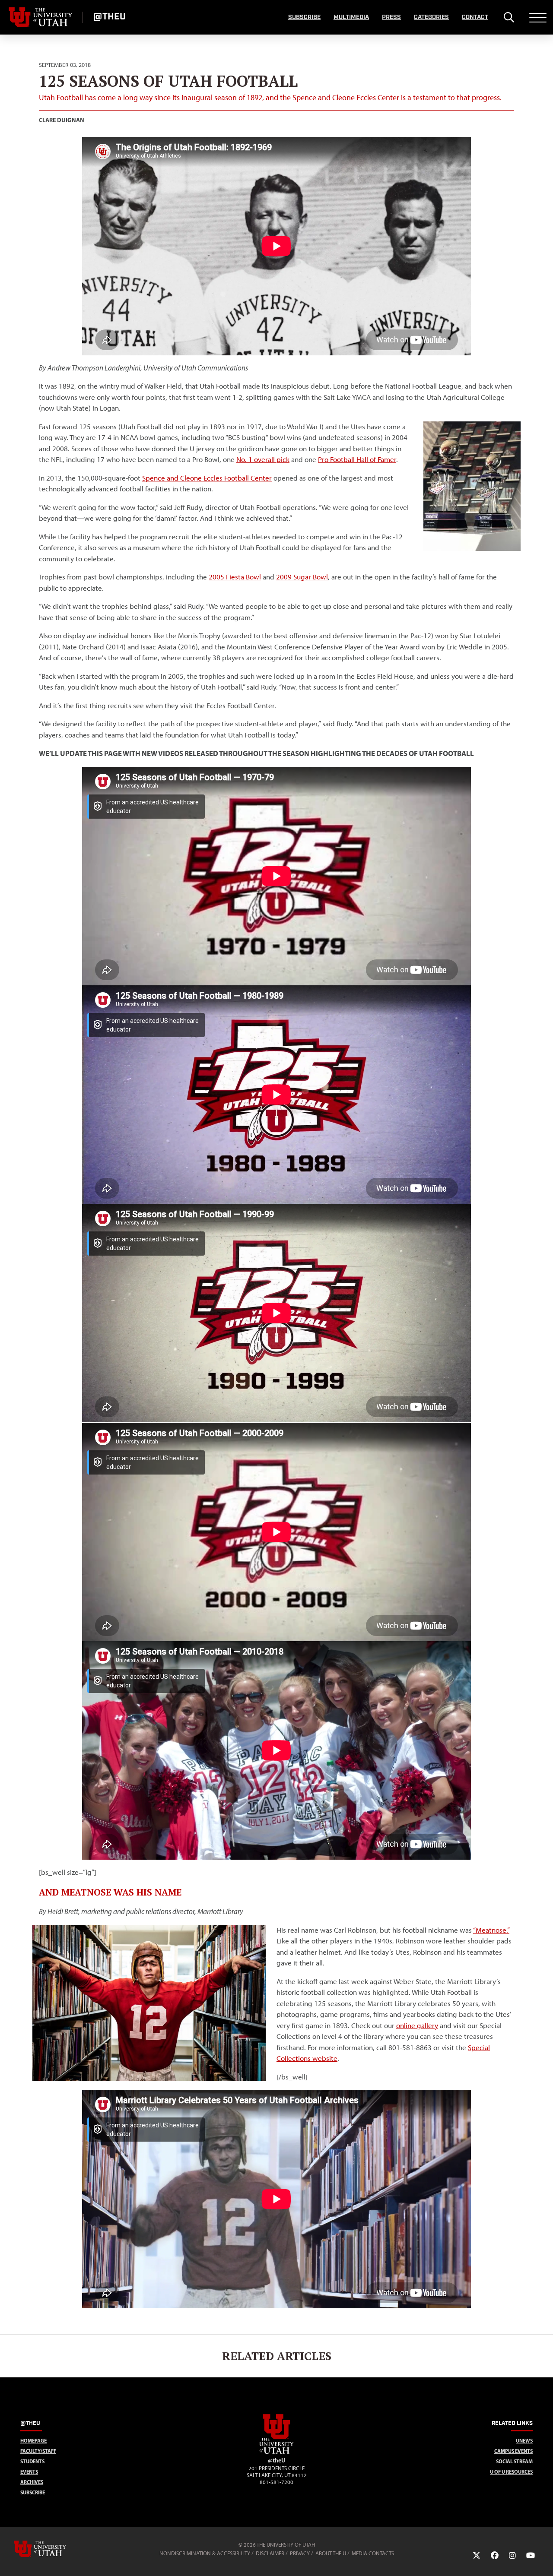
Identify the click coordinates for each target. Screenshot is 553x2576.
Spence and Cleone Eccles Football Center (207, 478)
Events (29, 2472)
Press (391, 17)
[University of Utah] (52, 2549)
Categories (431, 17)
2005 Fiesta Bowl (235, 577)
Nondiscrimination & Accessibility (205, 2553)
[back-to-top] (543, 2559)
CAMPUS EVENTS (513, 2451)
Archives (32, 2482)
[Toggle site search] (509, 17)
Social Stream (514, 2461)
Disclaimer (270, 2553)
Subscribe (304, 17)
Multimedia (351, 17)
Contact (475, 17)
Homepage (33, 2441)
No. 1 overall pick (263, 459)
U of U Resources (511, 2472)
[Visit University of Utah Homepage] (41, 17)
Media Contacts (373, 2553)
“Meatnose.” (491, 1930)
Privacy (300, 2553)
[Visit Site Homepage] (276, 2452)
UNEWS (524, 2441)
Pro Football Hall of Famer (357, 459)
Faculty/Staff (38, 2451)
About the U (331, 2553)
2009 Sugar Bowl (302, 577)
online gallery (417, 2025)
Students (32, 2461)
